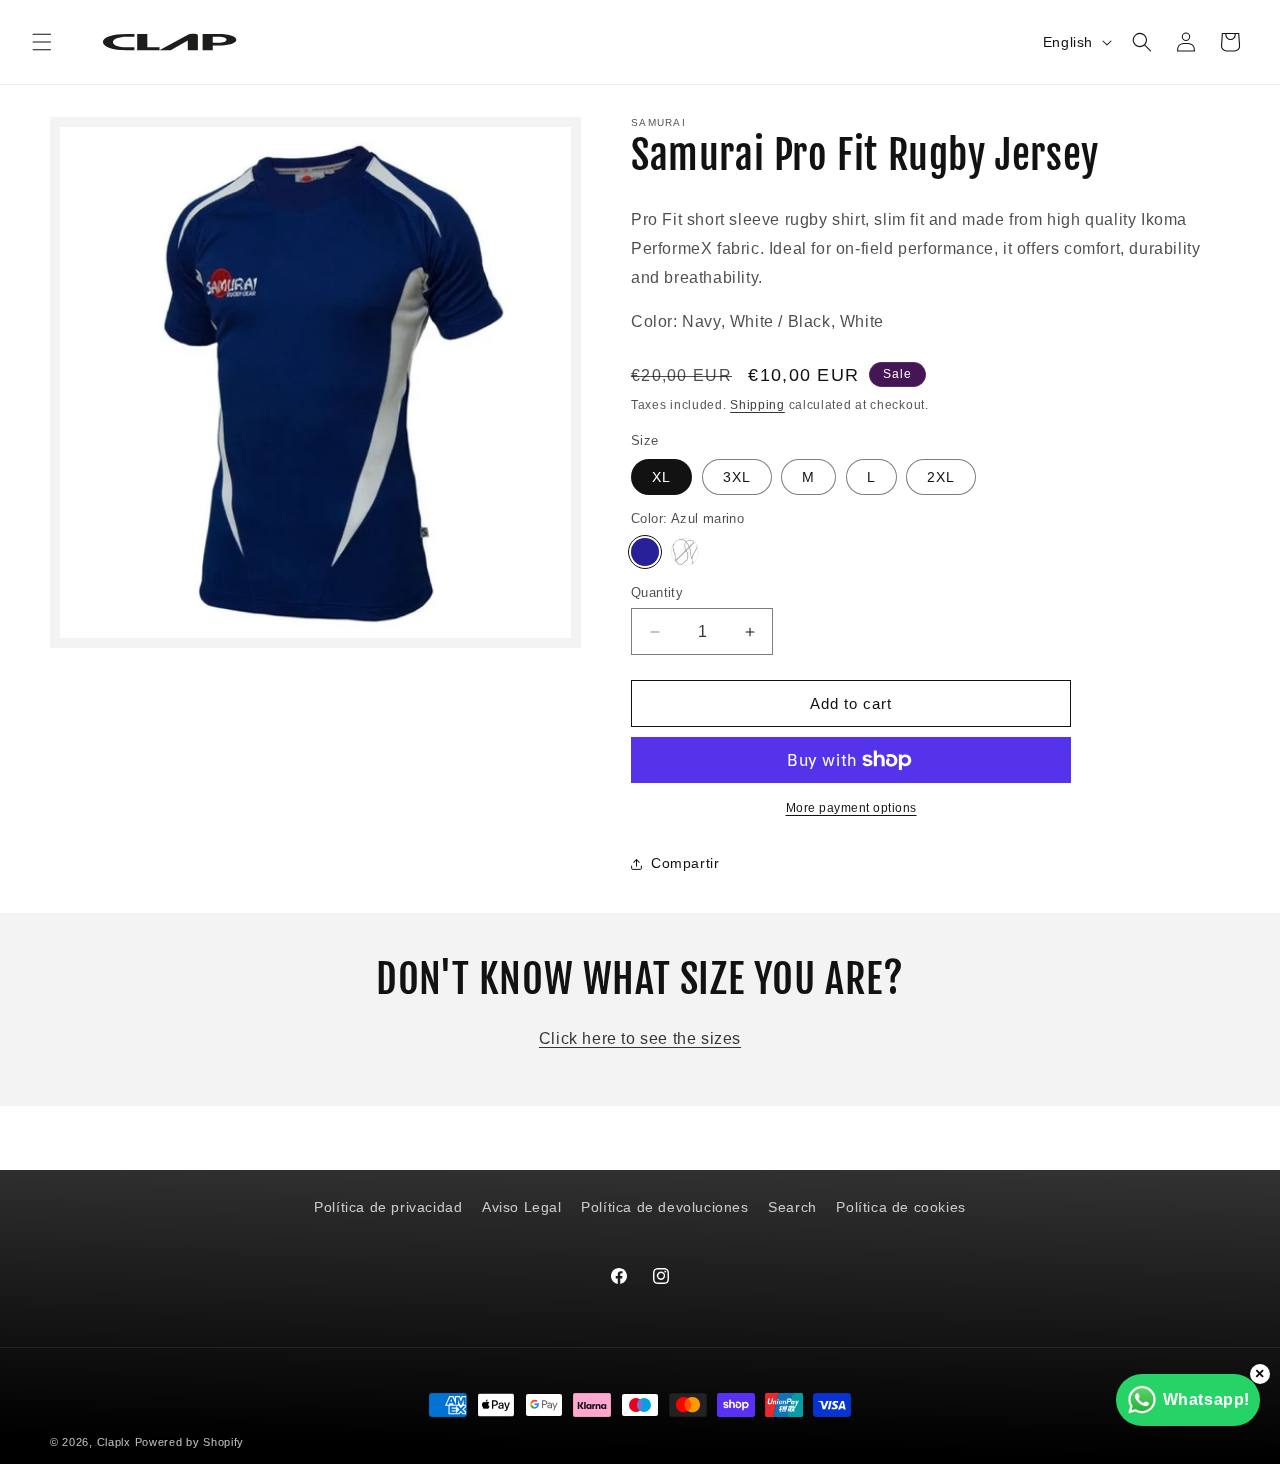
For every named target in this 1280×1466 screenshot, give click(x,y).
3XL (737, 477)
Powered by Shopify (190, 1442)
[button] (42, 42)
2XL (941, 477)
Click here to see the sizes (640, 1038)
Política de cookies (900, 1207)
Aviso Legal (522, 1207)
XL (661, 477)
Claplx (114, 1442)
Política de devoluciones (664, 1207)
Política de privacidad (388, 1207)
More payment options (851, 808)
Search (792, 1207)
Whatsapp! (1206, 1399)
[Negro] (685, 552)
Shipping (757, 405)
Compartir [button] (685, 863)
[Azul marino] (645, 552)
